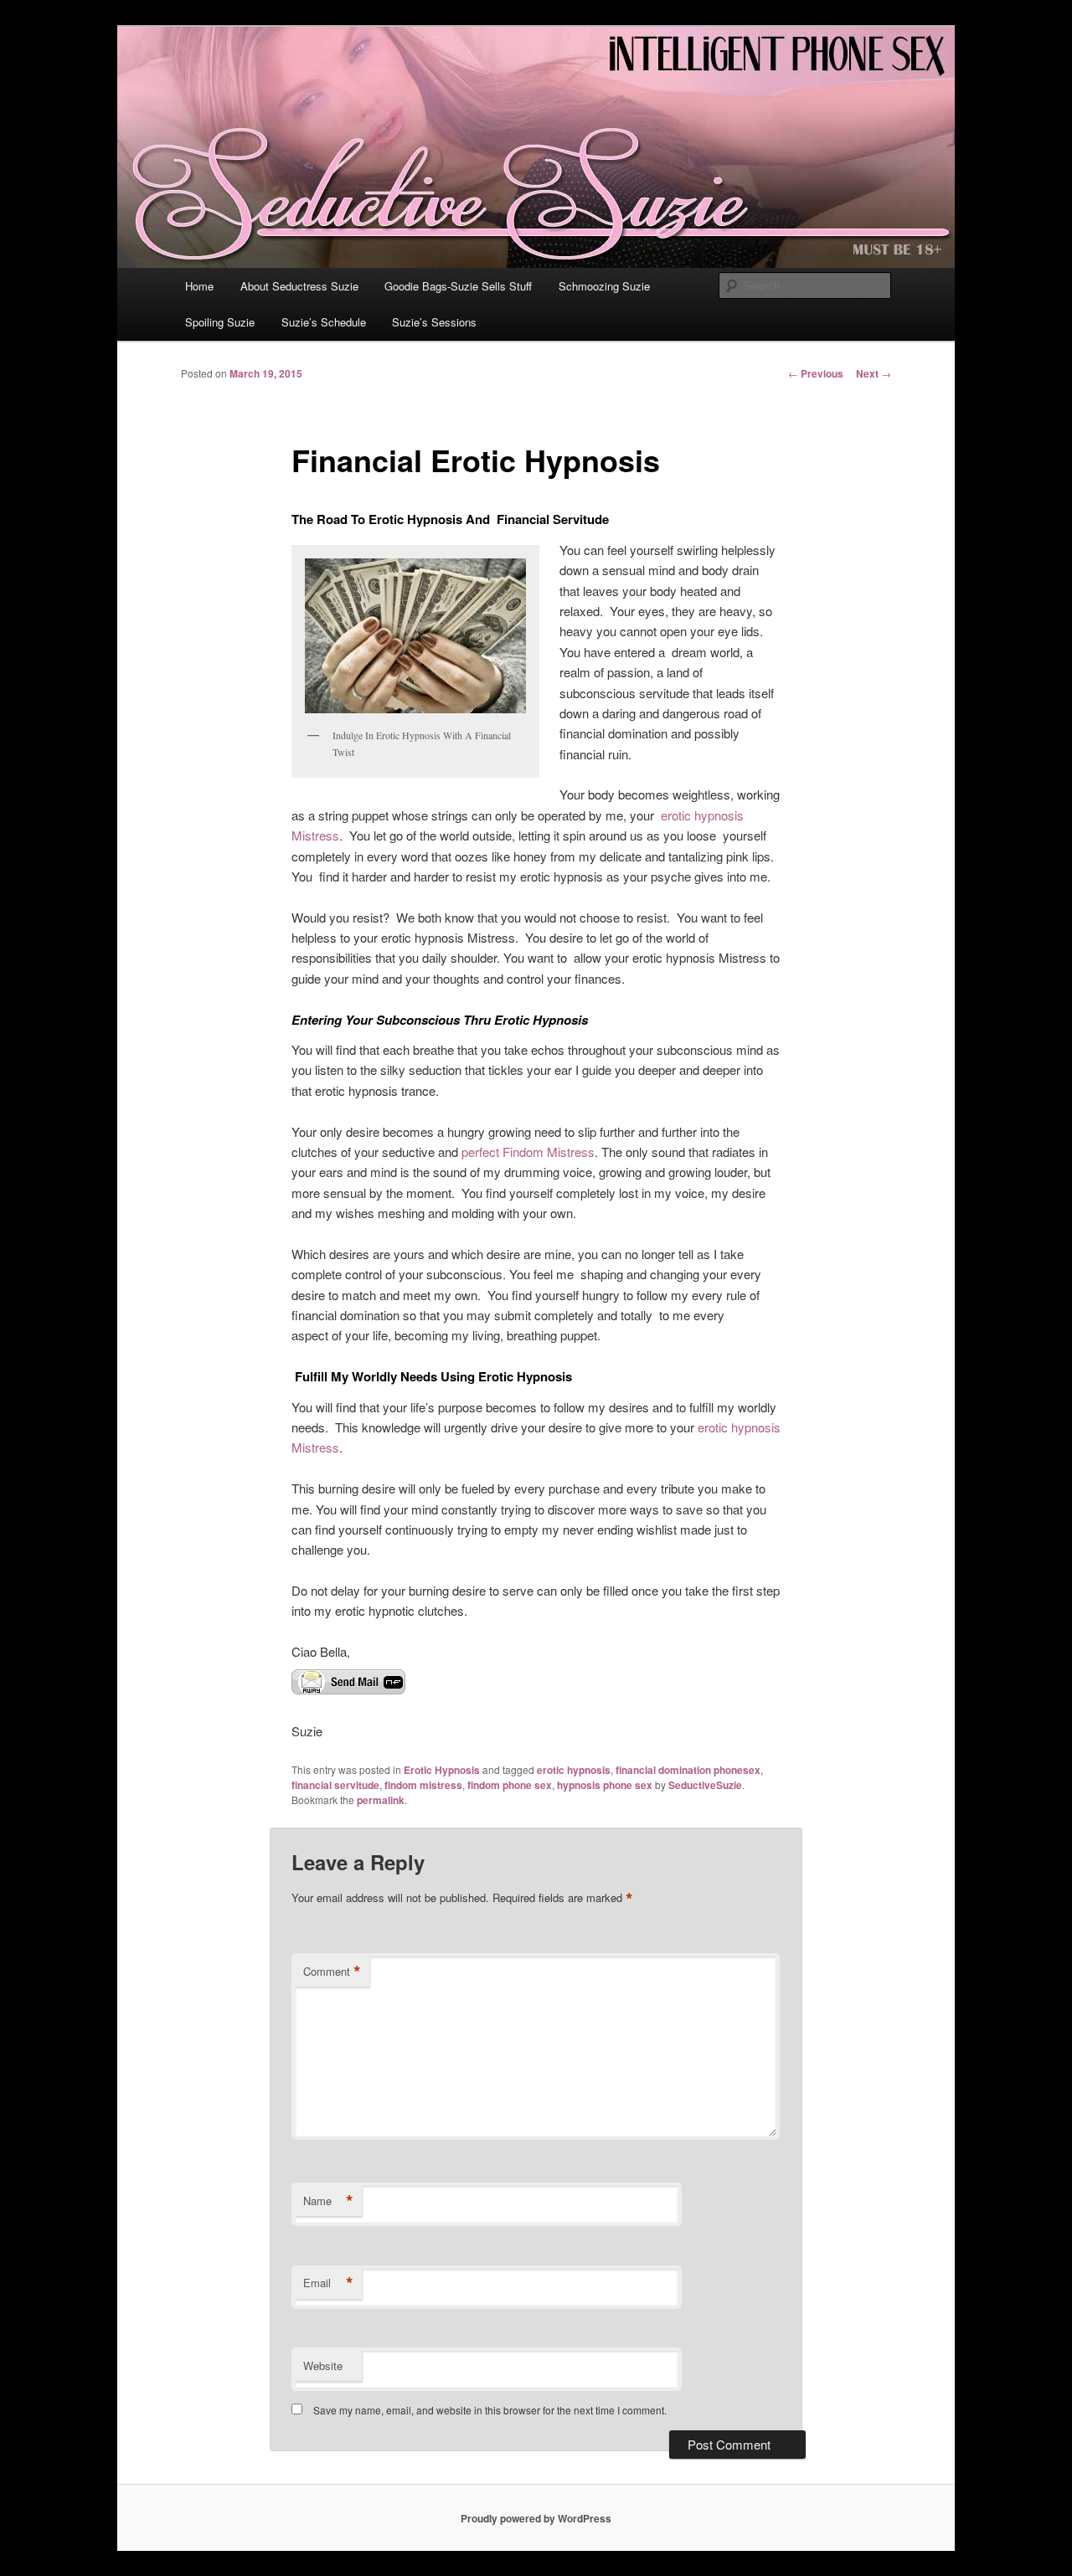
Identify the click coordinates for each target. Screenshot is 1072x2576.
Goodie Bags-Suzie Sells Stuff (458, 286)
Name (328, 2201)
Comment (332, 1972)
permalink (381, 1800)
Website (323, 2365)
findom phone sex (510, 1785)
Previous (816, 373)
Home (199, 286)
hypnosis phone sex (605, 1785)
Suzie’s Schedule (324, 322)
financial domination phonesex (688, 1770)
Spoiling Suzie (220, 322)
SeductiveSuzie (705, 1785)
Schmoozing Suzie (604, 286)
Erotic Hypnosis (442, 1770)
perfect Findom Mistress (528, 1152)
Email (328, 2283)
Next (874, 373)
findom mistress (423, 1785)
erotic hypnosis (574, 1770)
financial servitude (335, 1785)
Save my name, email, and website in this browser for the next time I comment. (490, 2410)
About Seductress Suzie (299, 286)
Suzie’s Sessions (434, 322)
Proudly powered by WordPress (536, 2518)
